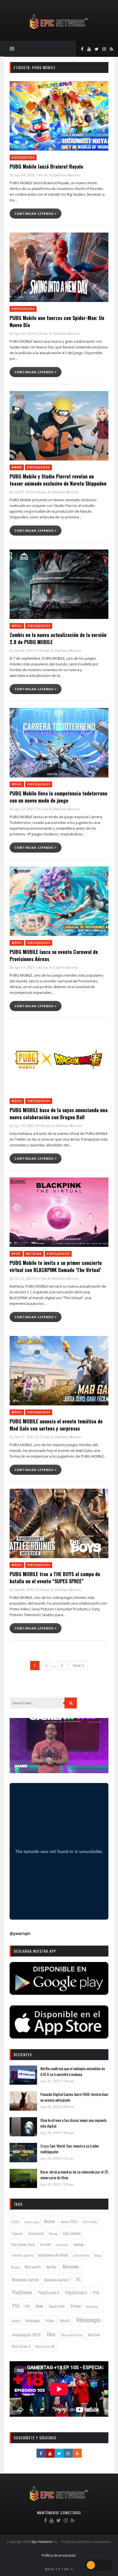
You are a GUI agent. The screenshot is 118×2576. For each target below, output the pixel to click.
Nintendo (71, 2267)
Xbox (51, 2334)
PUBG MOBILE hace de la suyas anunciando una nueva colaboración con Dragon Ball (59, 1114)
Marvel (15, 2267)
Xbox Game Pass (72, 2335)
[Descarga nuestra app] (59, 1993)
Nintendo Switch (25, 2280)
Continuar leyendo (35, 214)
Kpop (16, 1254)
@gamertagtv (20, 1933)
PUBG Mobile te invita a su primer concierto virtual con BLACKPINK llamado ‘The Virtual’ (56, 1266)
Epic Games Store (23, 2244)
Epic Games (72, 2233)
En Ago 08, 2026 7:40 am (29, 175)
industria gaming (22, 2255)
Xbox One (94, 2335)
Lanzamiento (81, 2255)
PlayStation (22, 2292)
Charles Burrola (66, 967)
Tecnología (32, 2321)
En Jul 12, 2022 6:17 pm (28, 1278)
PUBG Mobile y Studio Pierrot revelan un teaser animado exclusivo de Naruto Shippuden (58, 480)
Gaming (79, 2244)
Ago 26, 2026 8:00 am (57, 2107)
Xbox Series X (21, 2346)
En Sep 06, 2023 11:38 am (29, 650)
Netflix (51, 2267)
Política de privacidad (59, 2555)
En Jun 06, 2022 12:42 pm (29, 1590)
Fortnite (46, 2244)
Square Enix (57, 2306)
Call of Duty (90, 2222)
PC (78, 2279)
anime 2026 (69, 2222)
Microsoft (33, 2267)
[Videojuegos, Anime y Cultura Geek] (59, 30)
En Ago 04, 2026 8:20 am (29, 333)
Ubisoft (65, 2321)
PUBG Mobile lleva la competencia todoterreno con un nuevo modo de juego (58, 797)
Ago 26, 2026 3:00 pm (57, 2133)
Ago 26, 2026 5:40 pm (57, 2081)
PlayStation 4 (49, 2292)
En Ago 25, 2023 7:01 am (29, 809)
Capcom (17, 2233)
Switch (16, 2321)
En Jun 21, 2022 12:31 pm (29, 1437)
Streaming (92, 2306)
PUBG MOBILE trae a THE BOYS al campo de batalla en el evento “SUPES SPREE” (55, 1578)
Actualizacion (32, 2222)
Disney (53, 2233)
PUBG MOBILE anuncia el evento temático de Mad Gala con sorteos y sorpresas (56, 1425)
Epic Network (42, 2542)
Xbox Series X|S (45, 2346)
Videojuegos (23, 157)
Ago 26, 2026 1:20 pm (57, 2184)
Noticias (34, 1254)
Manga (98, 2255)
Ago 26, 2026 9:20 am (57, 2158)
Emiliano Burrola (67, 175)
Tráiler (50, 2321)
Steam (75, 2306)
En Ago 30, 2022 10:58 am (29, 1126)
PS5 (16, 2305)
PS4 (96, 2292)
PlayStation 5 (76, 2292)
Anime (17, 467)
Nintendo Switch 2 (57, 2280)
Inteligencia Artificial (53, 2255)
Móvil (17, 626)
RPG (28, 2306)
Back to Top (57, 2569)
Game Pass (62, 2245)
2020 (15, 2222)
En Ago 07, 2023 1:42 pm (29, 967)
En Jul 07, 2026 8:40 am (28, 492)
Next (77, 1665)
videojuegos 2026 (26, 2334)
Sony (39, 2306)
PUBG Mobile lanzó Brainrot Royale (46, 166)
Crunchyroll (36, 2233)
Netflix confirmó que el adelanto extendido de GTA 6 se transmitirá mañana (73, 2071)
